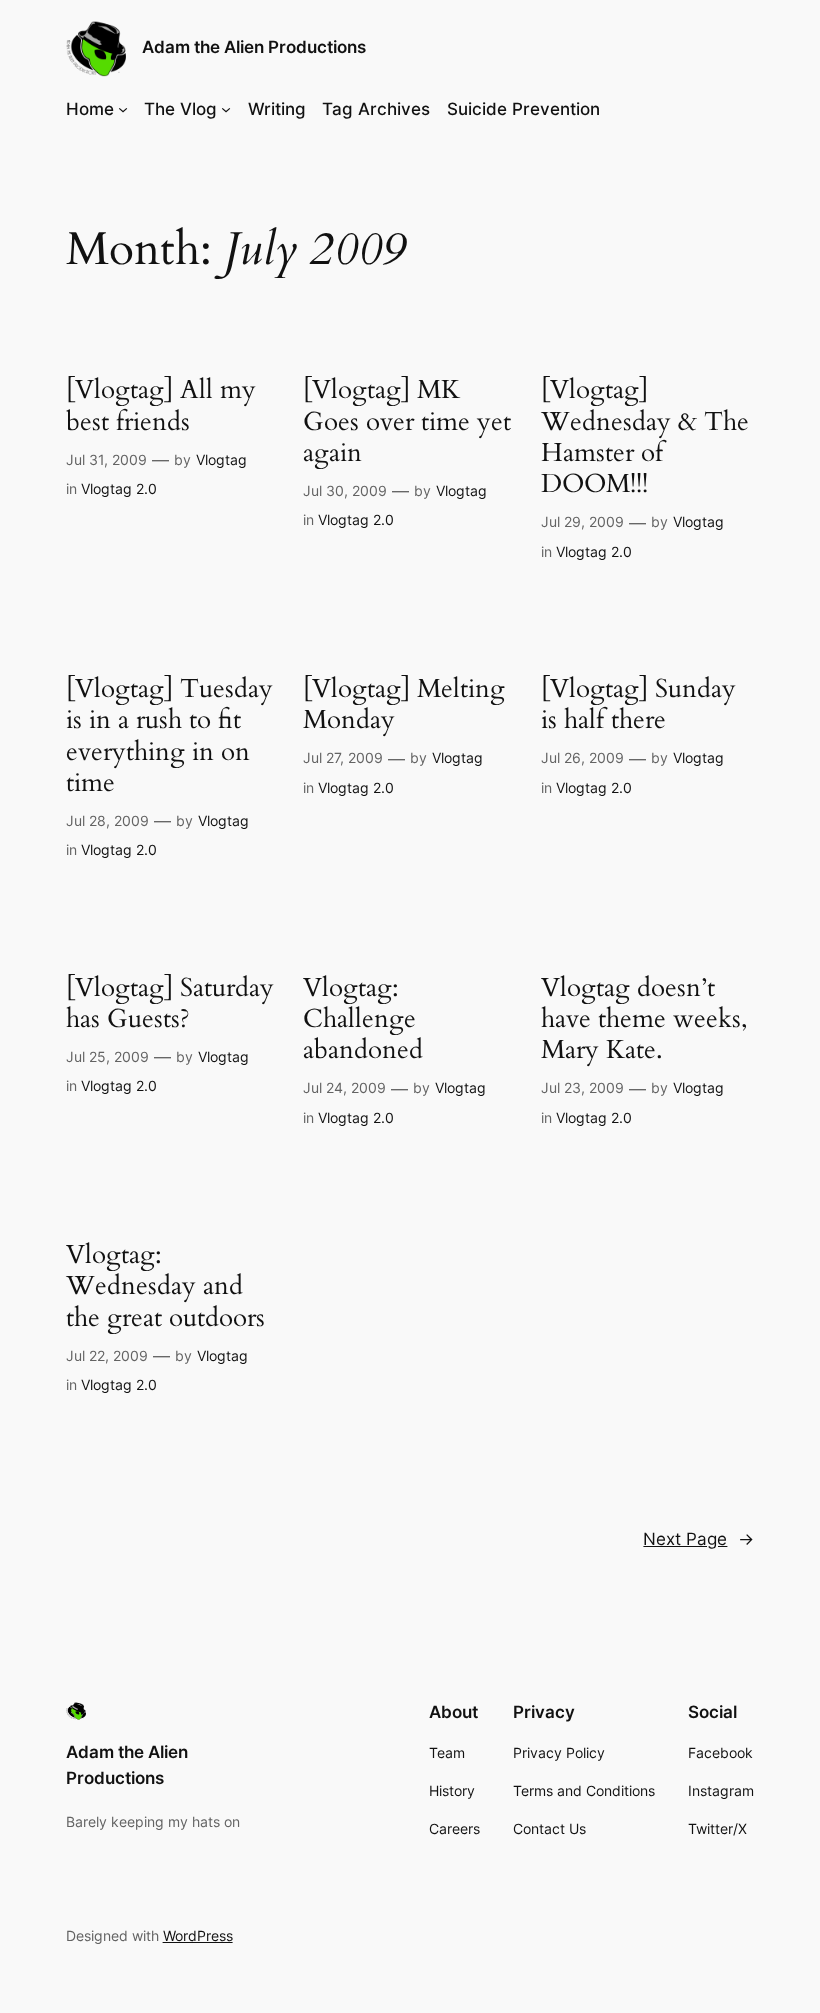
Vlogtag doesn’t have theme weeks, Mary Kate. (644, 1019)
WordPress (198, 1935)
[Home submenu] (123, 109)
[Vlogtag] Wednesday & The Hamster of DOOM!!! (645, 436)
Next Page (698, 1539)
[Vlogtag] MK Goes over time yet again (407, 421)
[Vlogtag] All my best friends (161, 405)
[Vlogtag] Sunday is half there (638, 704)
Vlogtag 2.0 (119, 488)
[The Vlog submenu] (226, 109)
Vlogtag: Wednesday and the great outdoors (165, 1286)
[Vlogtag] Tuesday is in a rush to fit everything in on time (169, 735)
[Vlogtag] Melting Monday (404, 704)
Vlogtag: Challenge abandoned (363, 1019)
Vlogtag (221, 459)
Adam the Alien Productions (254, 47)
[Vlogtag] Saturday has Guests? (170, 1003)
